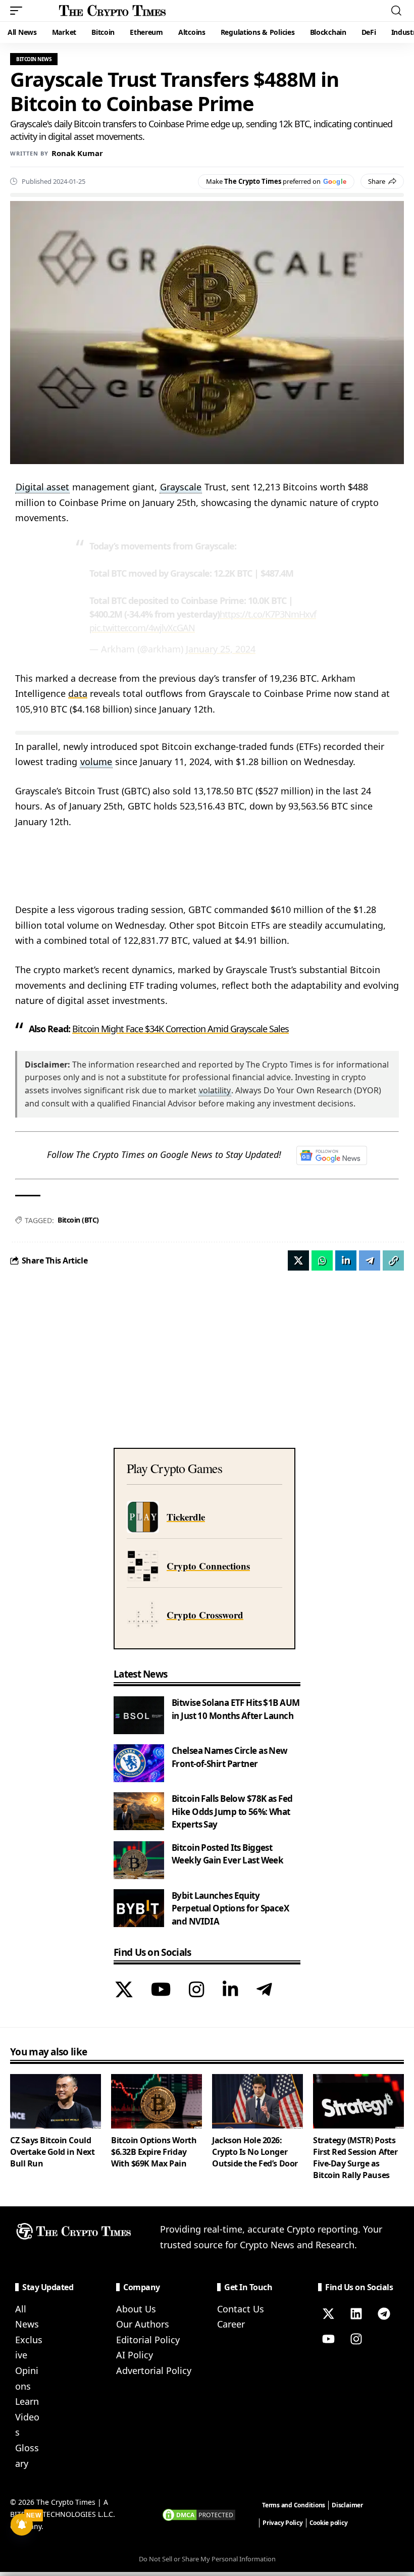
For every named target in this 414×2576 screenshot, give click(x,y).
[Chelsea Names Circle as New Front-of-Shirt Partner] (139, 1763)
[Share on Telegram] (370, 1260)
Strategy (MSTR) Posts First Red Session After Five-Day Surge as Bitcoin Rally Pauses (355, 2158)
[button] (19, 11)
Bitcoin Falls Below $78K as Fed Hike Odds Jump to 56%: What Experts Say (232, 1811)
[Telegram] (264, 1991)
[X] (124, 1991)
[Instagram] (197, 1991)
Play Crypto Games (174, 1468)
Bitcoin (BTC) (78, 1220)
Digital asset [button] (42, 487)
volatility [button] (215, 1090)
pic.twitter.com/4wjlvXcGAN (142, 628)
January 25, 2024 (221, 649)
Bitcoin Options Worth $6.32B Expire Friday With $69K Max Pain (154, 2152)
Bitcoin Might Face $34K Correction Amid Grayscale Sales (180, 1029)
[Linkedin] (356, 2314)
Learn (27, 2401)
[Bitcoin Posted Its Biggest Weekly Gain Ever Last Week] (139, 1860)
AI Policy (135, 2355)
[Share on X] (298, 1260)
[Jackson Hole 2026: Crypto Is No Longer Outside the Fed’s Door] (257, 2101)
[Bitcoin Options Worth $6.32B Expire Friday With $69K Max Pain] (157, 2101)
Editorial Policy (148, 2340)
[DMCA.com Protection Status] (199, 2514)
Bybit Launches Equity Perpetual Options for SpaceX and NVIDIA (230, 1908)
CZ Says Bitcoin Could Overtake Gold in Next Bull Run (52, 2152)
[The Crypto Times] (113, 11)
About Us (136, 2309)
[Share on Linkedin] (346, 1260)
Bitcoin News (34, 59)
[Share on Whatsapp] (322, 1260)
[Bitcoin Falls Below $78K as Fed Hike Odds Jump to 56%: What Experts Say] (139, 1811)
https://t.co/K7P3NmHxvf (268, 614)
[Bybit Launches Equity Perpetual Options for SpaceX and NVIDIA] (139, 1908)
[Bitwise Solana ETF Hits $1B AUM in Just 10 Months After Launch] (139, 1715)
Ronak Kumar (77, 153)
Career (231, 2324)
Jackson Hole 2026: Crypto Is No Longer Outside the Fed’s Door (255, 2152)
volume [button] (96, 762)
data (78, 693)
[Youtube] (328, 2339)
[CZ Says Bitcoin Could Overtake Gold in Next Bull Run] (56, 2101)
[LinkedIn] (230, 1991)
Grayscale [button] (181, 487)
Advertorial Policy (154, 2370)
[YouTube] (161, 1991)
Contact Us (241, 2309)
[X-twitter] (328, 2314)
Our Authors (143, 2324)
